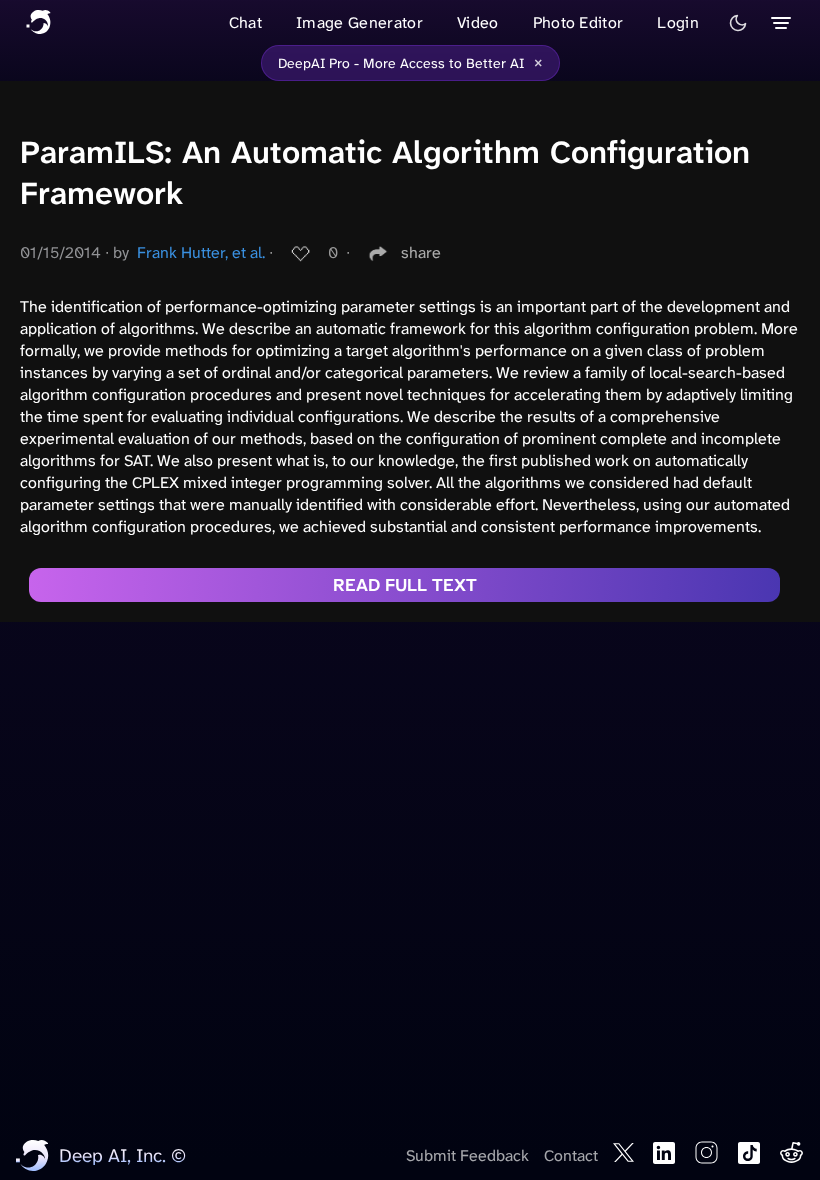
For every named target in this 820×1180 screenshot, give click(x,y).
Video (478, 22)
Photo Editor (578, 22)
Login (678, 22)
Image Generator (359, 22)
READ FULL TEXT (405, 585)
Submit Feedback (467, 1155)
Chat (245, 22)
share (421, 252)
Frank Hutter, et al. (201, 252)
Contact (571, 1155)
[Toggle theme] (738, 23)
